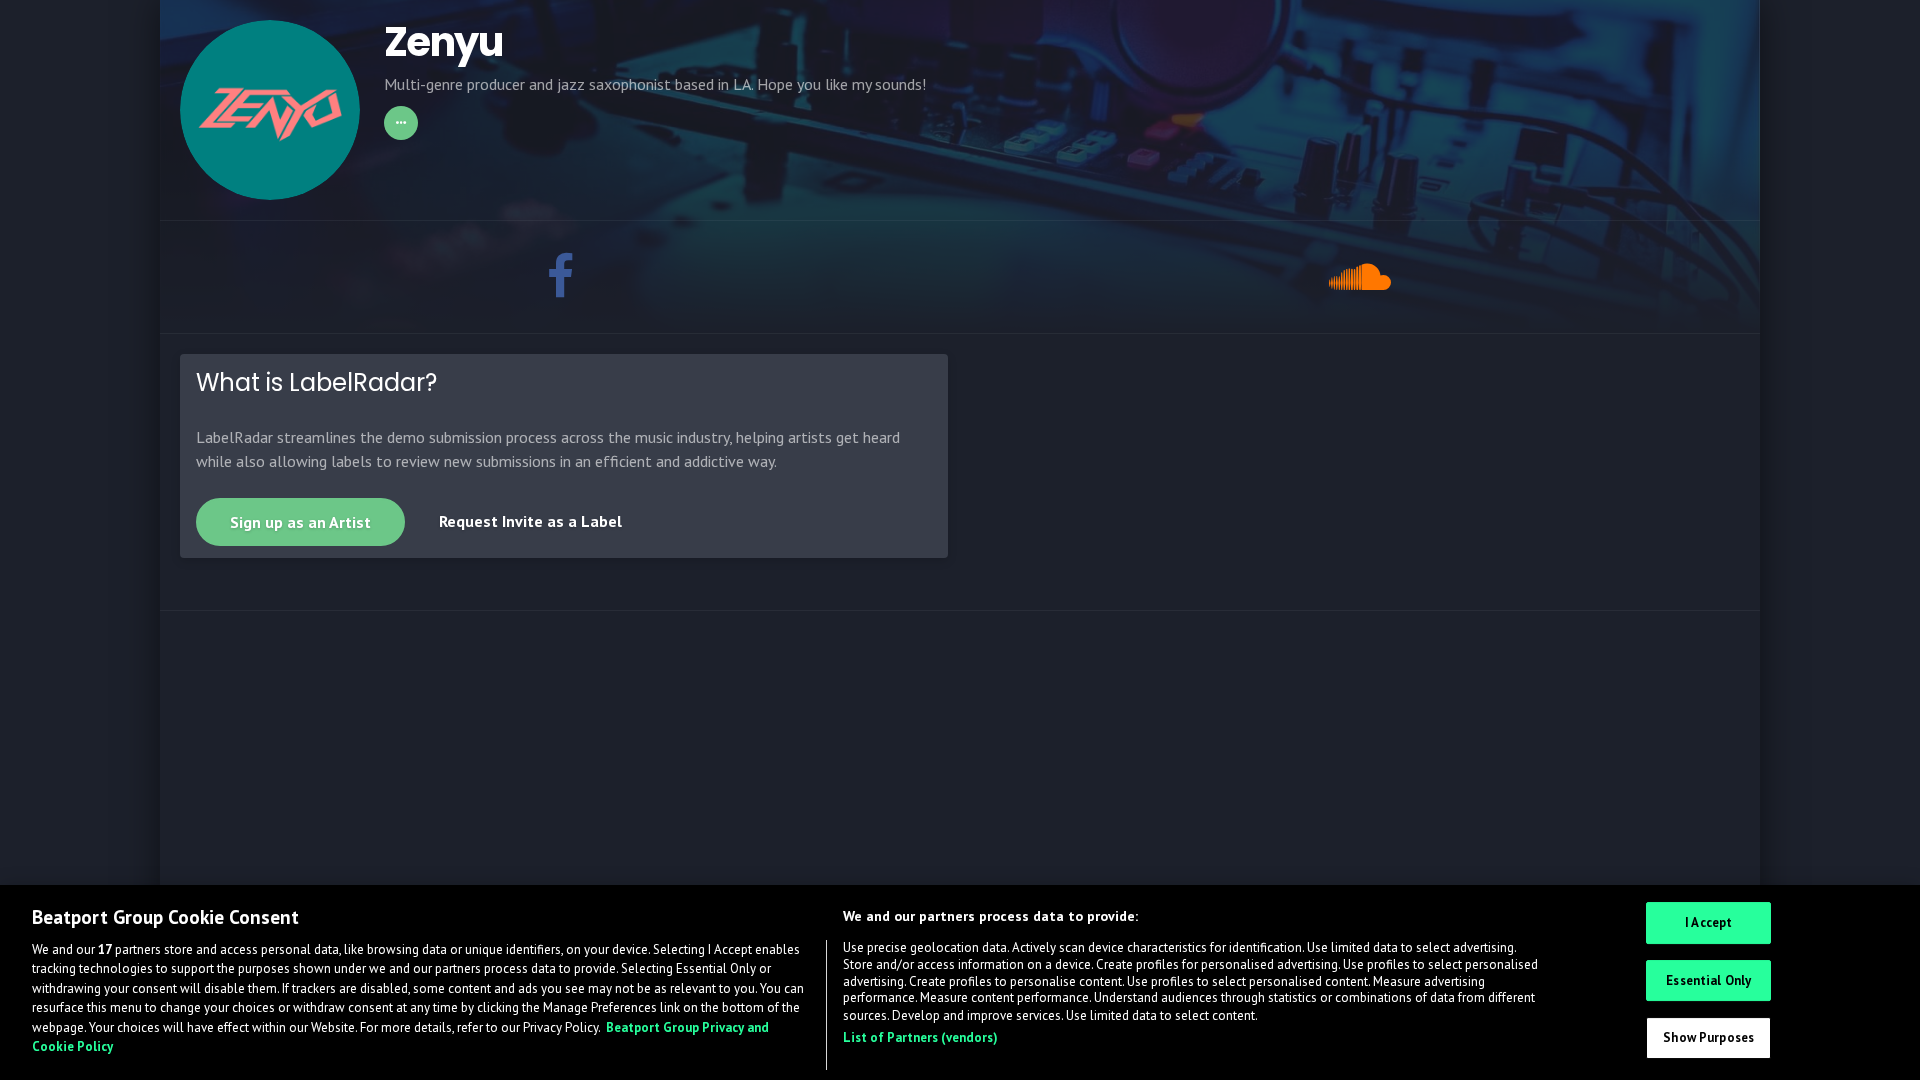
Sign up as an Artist (300, 522)
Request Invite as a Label (530, 521)
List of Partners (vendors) (920, 1037)
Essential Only (1708, 980)
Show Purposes (1708, 1038)
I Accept (1708, 923)
